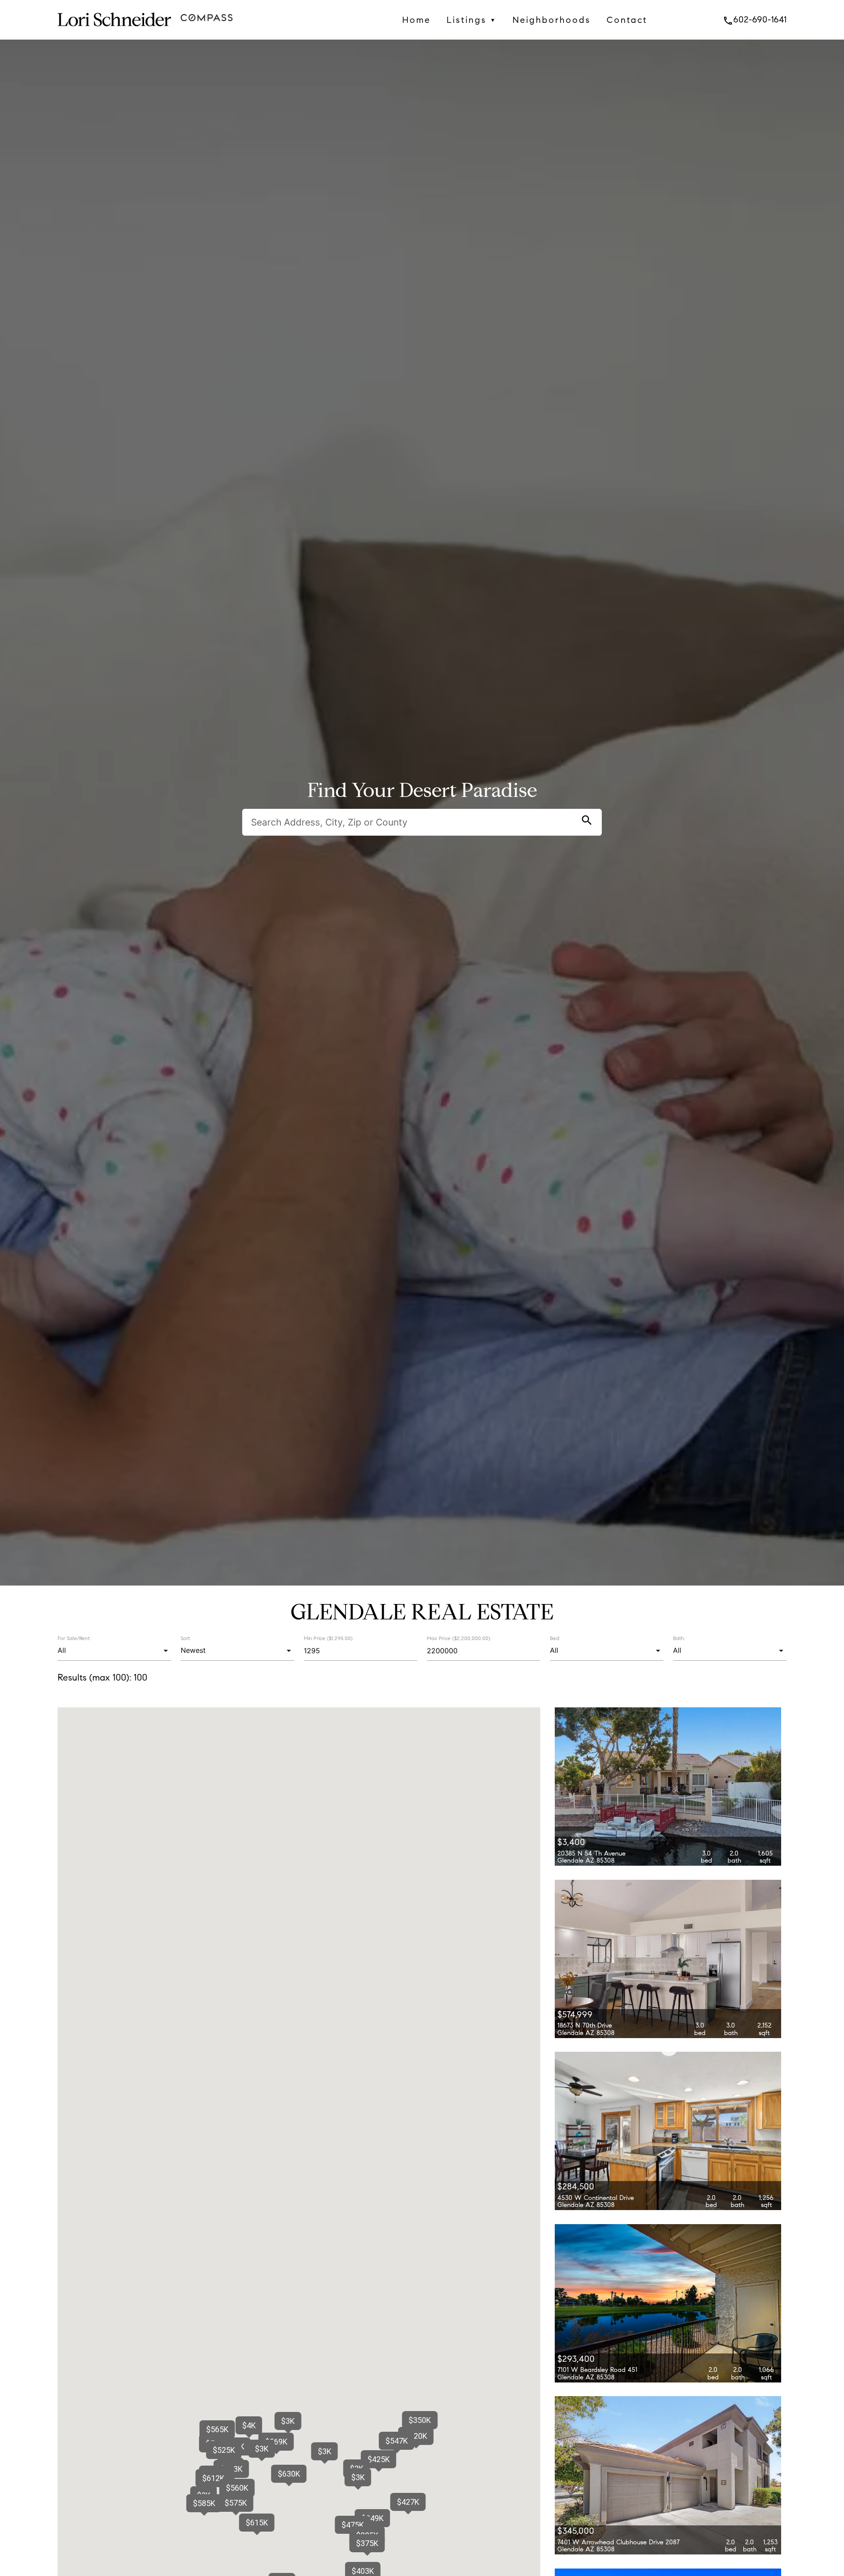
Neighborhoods (552, 20)
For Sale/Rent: (74, 1638)
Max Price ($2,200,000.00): (459, 1638)
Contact (627, 20)
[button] (324, 2451)
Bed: (555, 1638)
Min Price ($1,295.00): (329, 1638)
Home (417, 20)
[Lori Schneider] (114, 33)
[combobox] (114, 1651)
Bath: (679, 1638)
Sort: (186, 1638)
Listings (472, 20)
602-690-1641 (755, 19)
